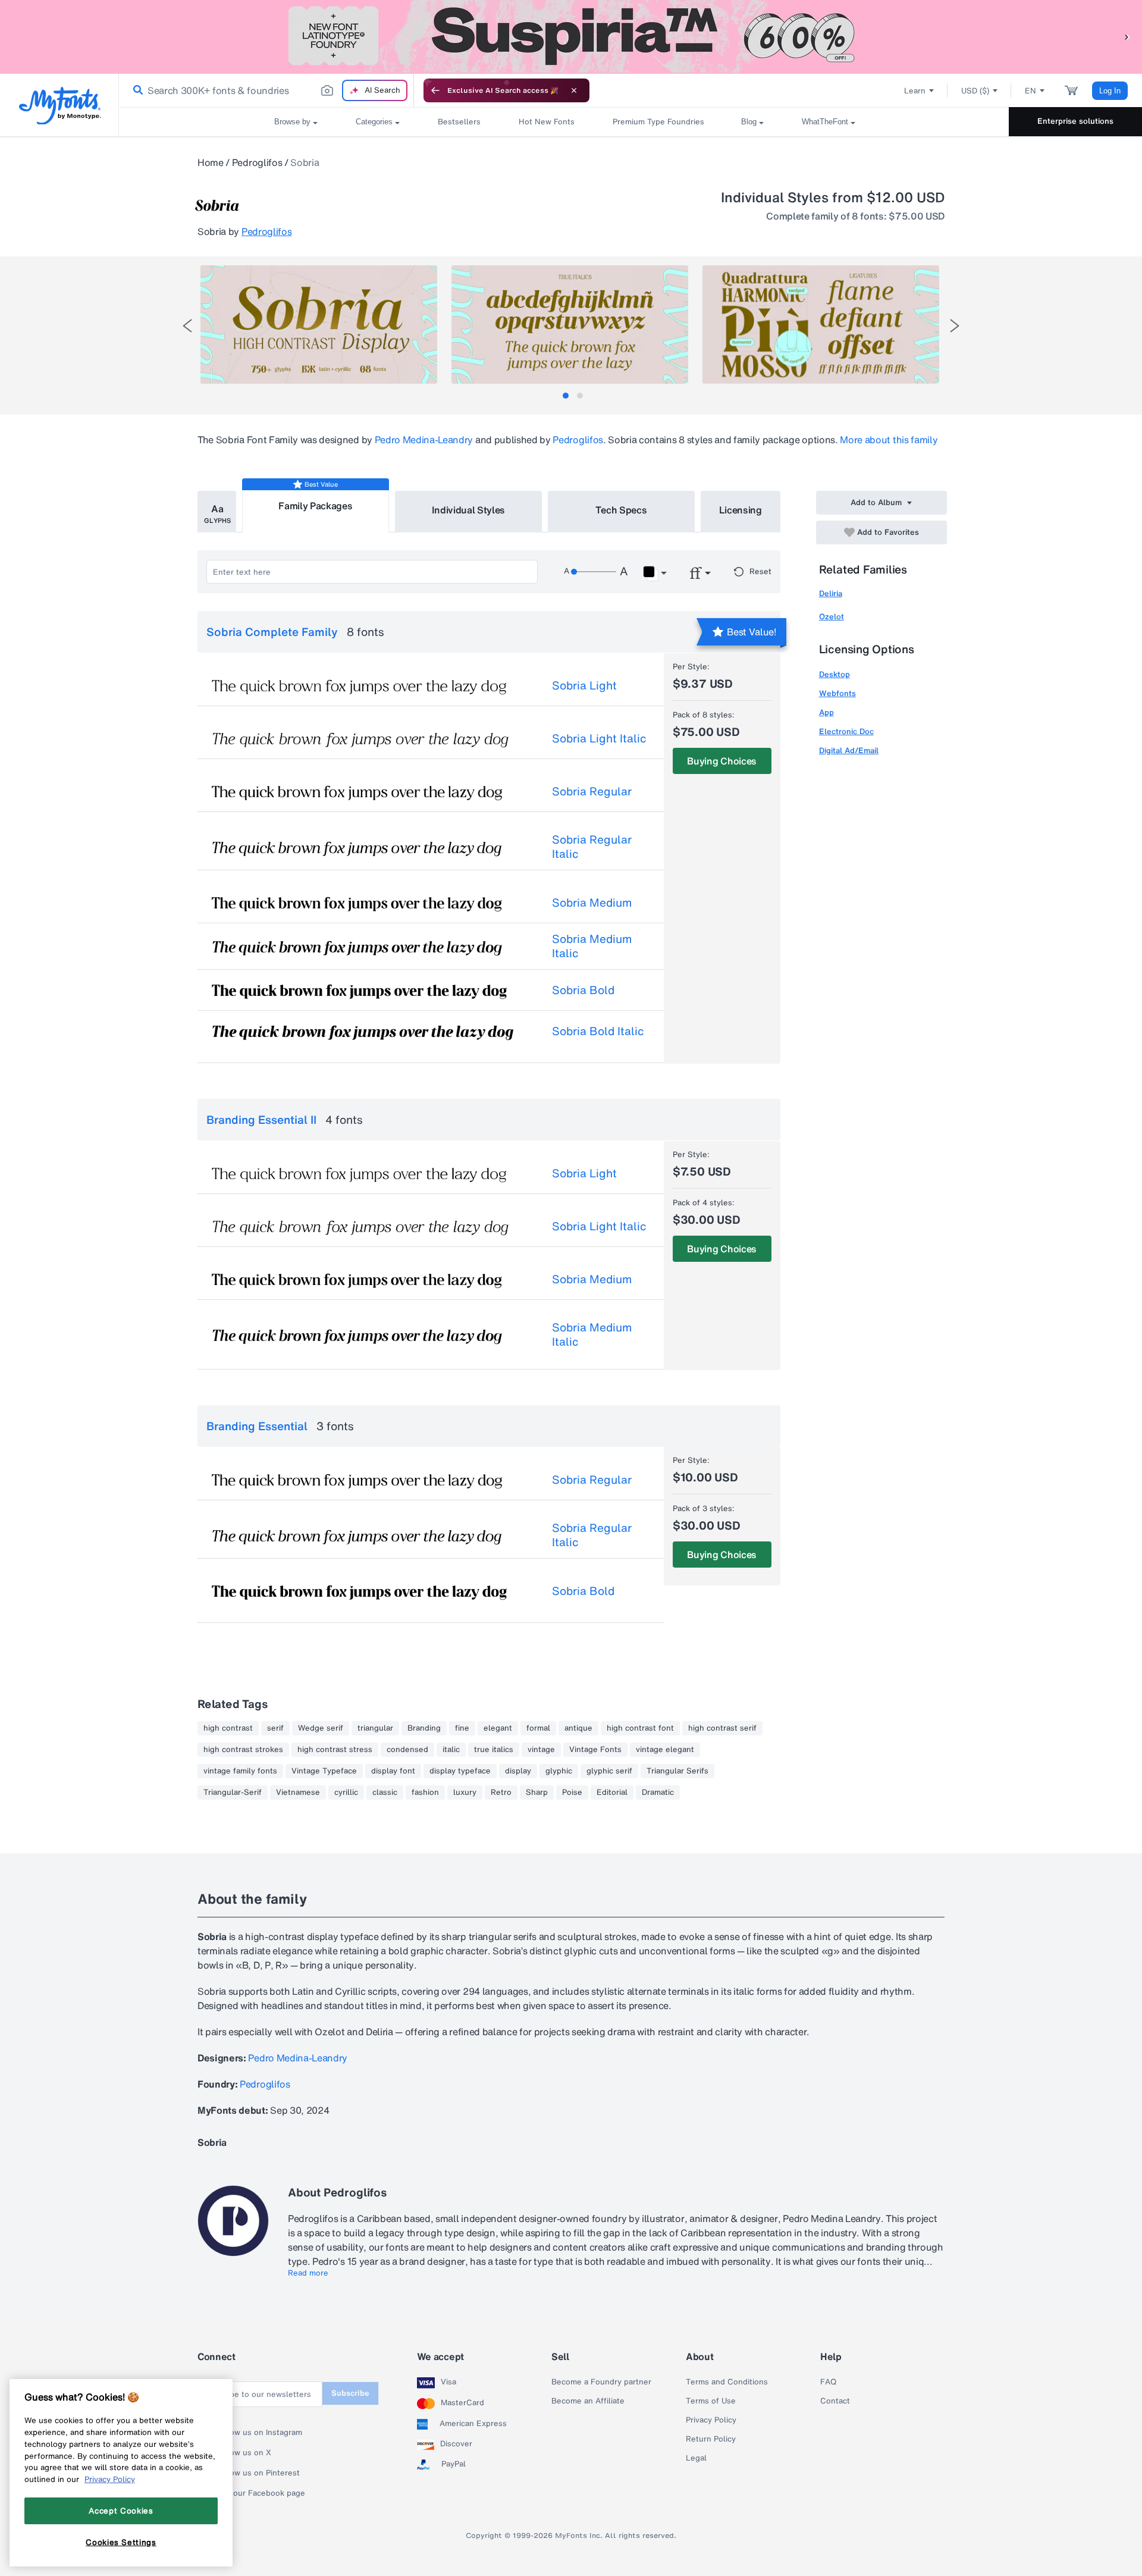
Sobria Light (584, 685)
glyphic (559, 1771)
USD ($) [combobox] (975, 91)
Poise (572, 1792)
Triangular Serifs (677, 1771)
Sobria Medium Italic (592, 946)
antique (578, 1728)
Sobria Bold (583, 990)
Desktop (834, 674)
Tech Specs (621, 510)
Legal (696, 2458)
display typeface (460, 1771)
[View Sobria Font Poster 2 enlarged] (570, 325)
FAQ (828, 2382)
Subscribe (350, 2393)
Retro (501, 1792)
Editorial (612, 1792)
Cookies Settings (121, 2542)
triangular (375, 1728)
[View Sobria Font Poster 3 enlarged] (821, 325)
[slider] (594, 572)
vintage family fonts (240, 1771)
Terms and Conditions (727, 2382)
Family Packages (315, 506)
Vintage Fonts (595, 1750)
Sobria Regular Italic (592, 847)
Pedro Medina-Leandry (424, 440)
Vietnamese (298, 1792)
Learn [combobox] (915, 91)
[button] (1127, 37)
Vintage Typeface (324, 1771)
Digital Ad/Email (849, 750)
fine (462, 1728)
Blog (749, 122)
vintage (541, 1750)
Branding (424, 1728)
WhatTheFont (825, 122)
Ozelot (832, 617)
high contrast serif (722, 1728)
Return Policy (711, 2439)
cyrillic (346, 1792)
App (826, 712)
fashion (425, 1792)
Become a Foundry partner (601, 2382)
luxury (465, 1792)
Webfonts (837, 693)
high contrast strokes (243, 1750)
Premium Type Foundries (658, 122)
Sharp (537, 1792)
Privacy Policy (711, 2420)
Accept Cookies (121, 2511)
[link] (136, 90)
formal (538, 1728)
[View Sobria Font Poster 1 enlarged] (319, 325)
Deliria (831, 593)
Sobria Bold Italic (598, 1031)
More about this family (889, 440)
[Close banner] (574, 90)
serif (275, 1728)
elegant (498, 1728)
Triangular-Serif (233, 1792)
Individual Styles (469, 510)
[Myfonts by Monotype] (60, 106)
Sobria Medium (592, 902)
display (518, 1771)
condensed (407, 1750)
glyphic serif (609, 1771)
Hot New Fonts (547, 122)
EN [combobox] (1030, 91)
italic (451, 1750)
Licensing (741, 510)
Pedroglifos (257, 162)
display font (393, 1771)
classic (385, 1792)
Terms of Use (711, 2401)
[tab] (566, 396)
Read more (308, 2273)
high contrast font (640, 1728)
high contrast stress (335, 1750)
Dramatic (658, 1792)
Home (211, 162)
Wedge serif (321, 1728)
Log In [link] (1110, 91)
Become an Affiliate (588, 2401)
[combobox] (266, 90)
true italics (494, 1750)
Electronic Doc (846, 731)
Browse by (292, 122)
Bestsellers (459, 122)
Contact (835, 2401)
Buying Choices (722, 761)
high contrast (228, 1728)
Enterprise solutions (1075, 121)
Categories (374, 122)
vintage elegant (665, 1750)
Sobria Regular (592, 791)
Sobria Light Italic (599, 738)
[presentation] (187, 326)
